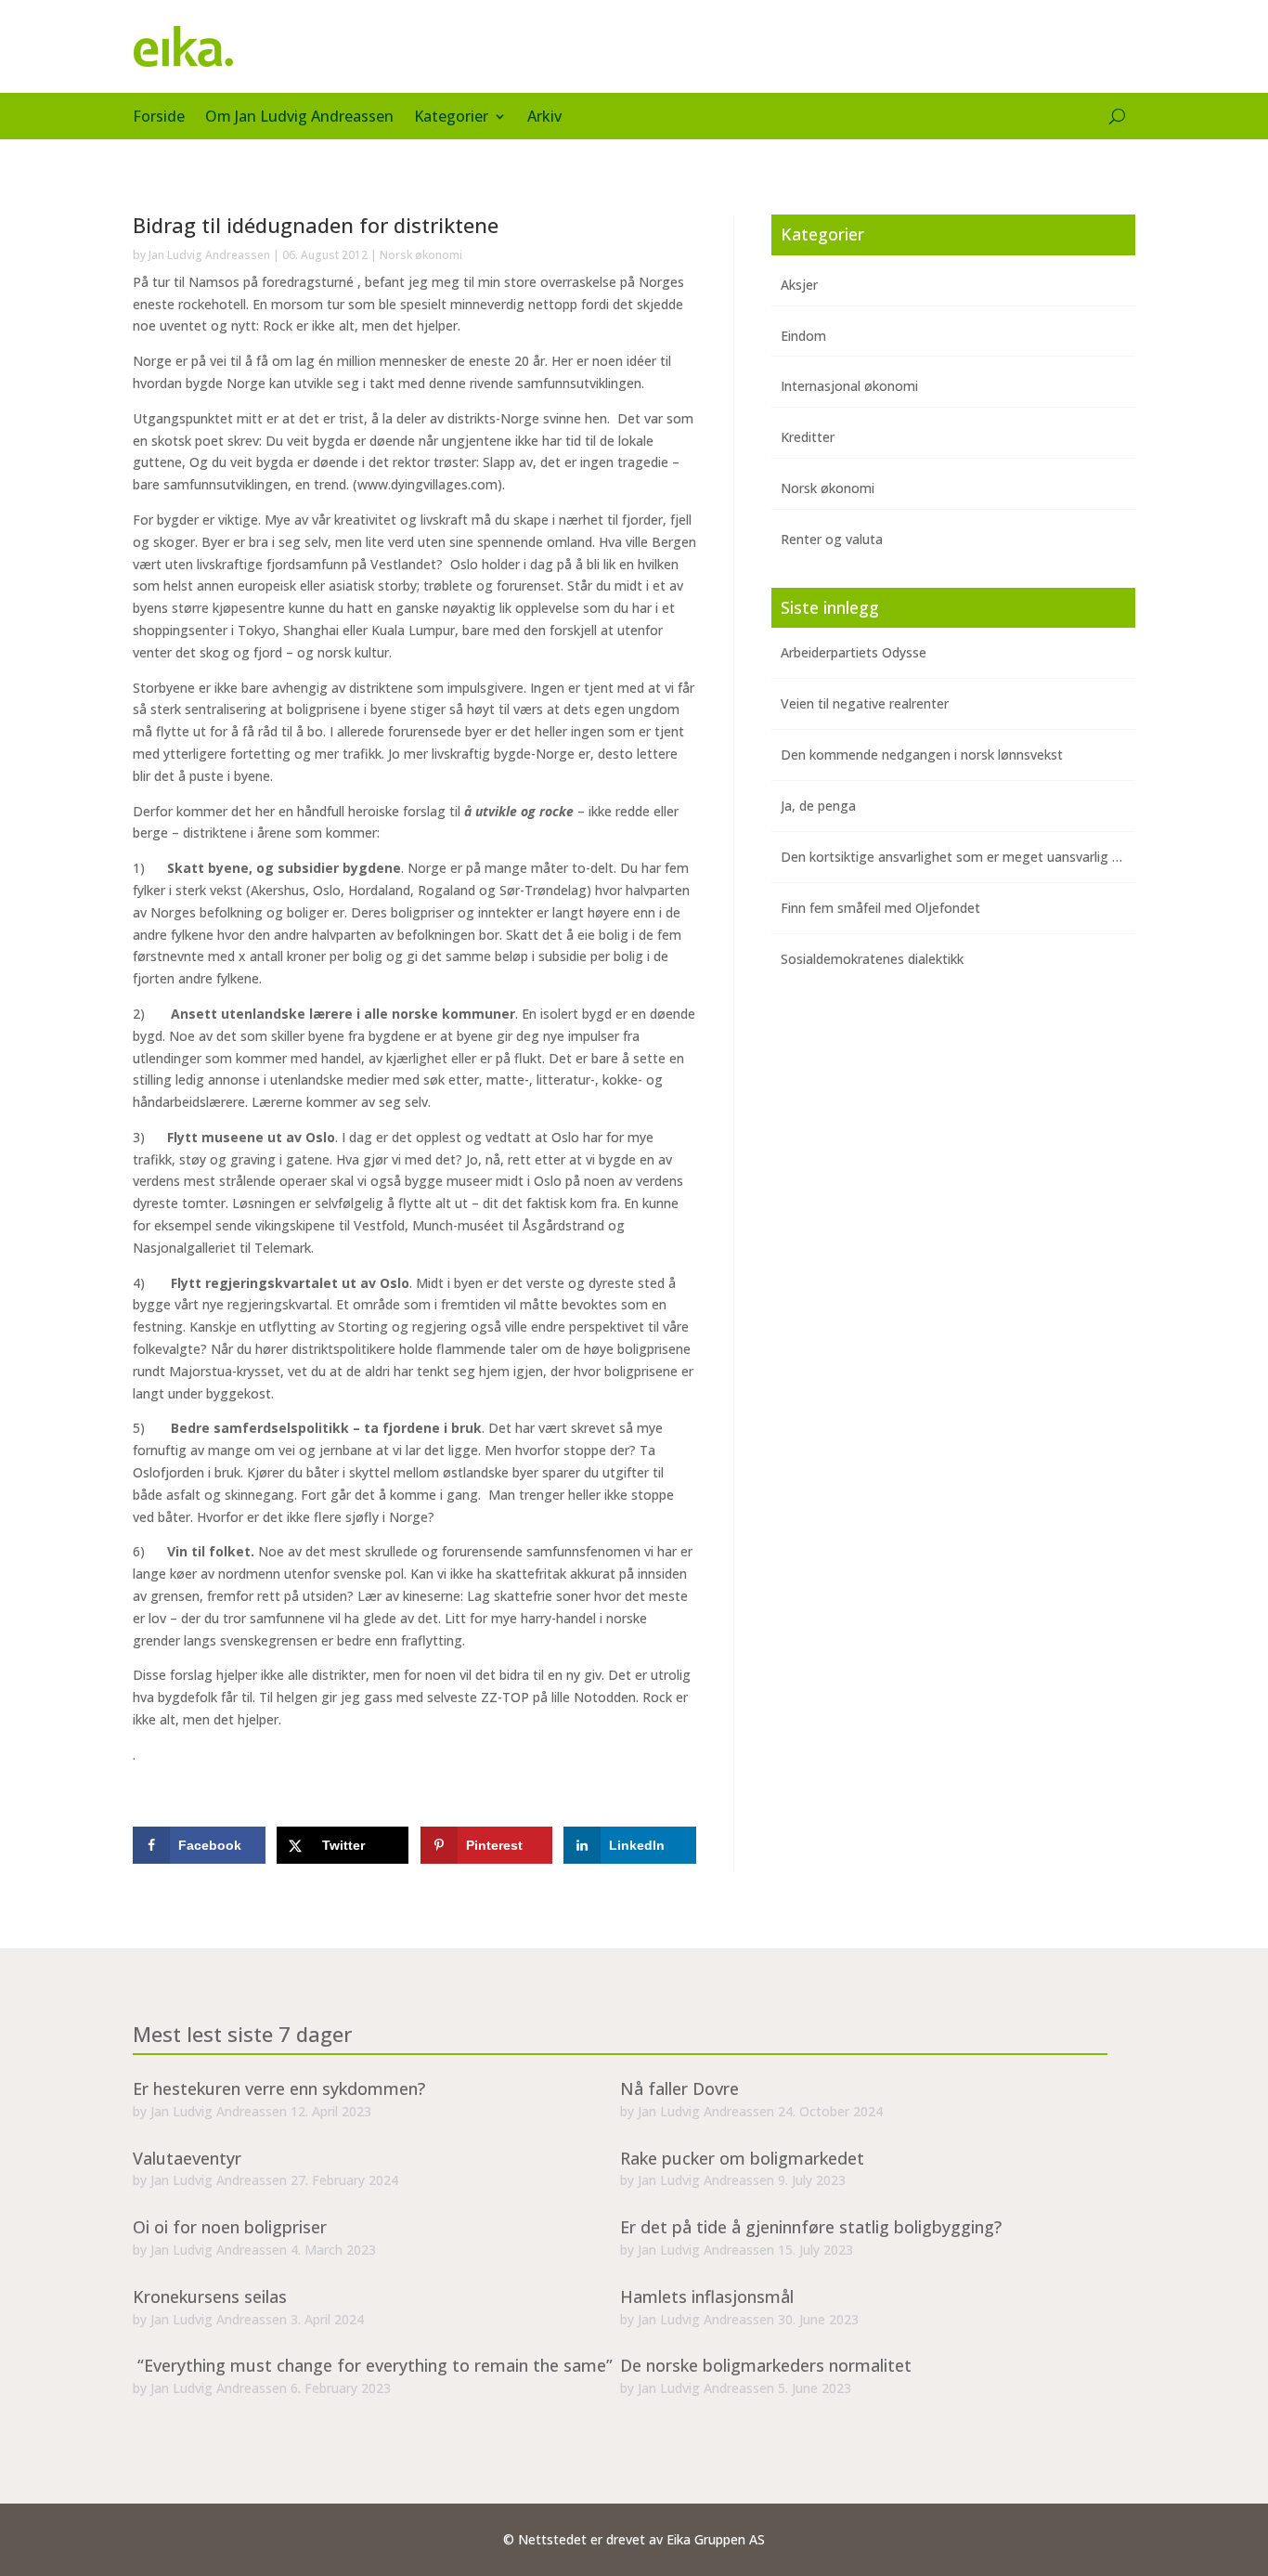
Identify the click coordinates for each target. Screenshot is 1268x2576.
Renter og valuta (832, 539)
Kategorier (451, 118)
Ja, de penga (818, 806)
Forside (159, 118)
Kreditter (808, 437)
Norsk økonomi (421, 255)
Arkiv (544, 118)
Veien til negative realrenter (865, 703)
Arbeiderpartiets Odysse (854, 652)
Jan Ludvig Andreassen (209, 255)
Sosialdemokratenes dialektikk (872, 959)
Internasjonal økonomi (849, 386)
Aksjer (799, 285)
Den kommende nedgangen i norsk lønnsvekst (922, 755)
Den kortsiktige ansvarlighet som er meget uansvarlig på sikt (966, 857)
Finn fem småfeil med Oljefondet (880, 908)
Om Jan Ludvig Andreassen (299, 118)
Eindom (803, 336)
